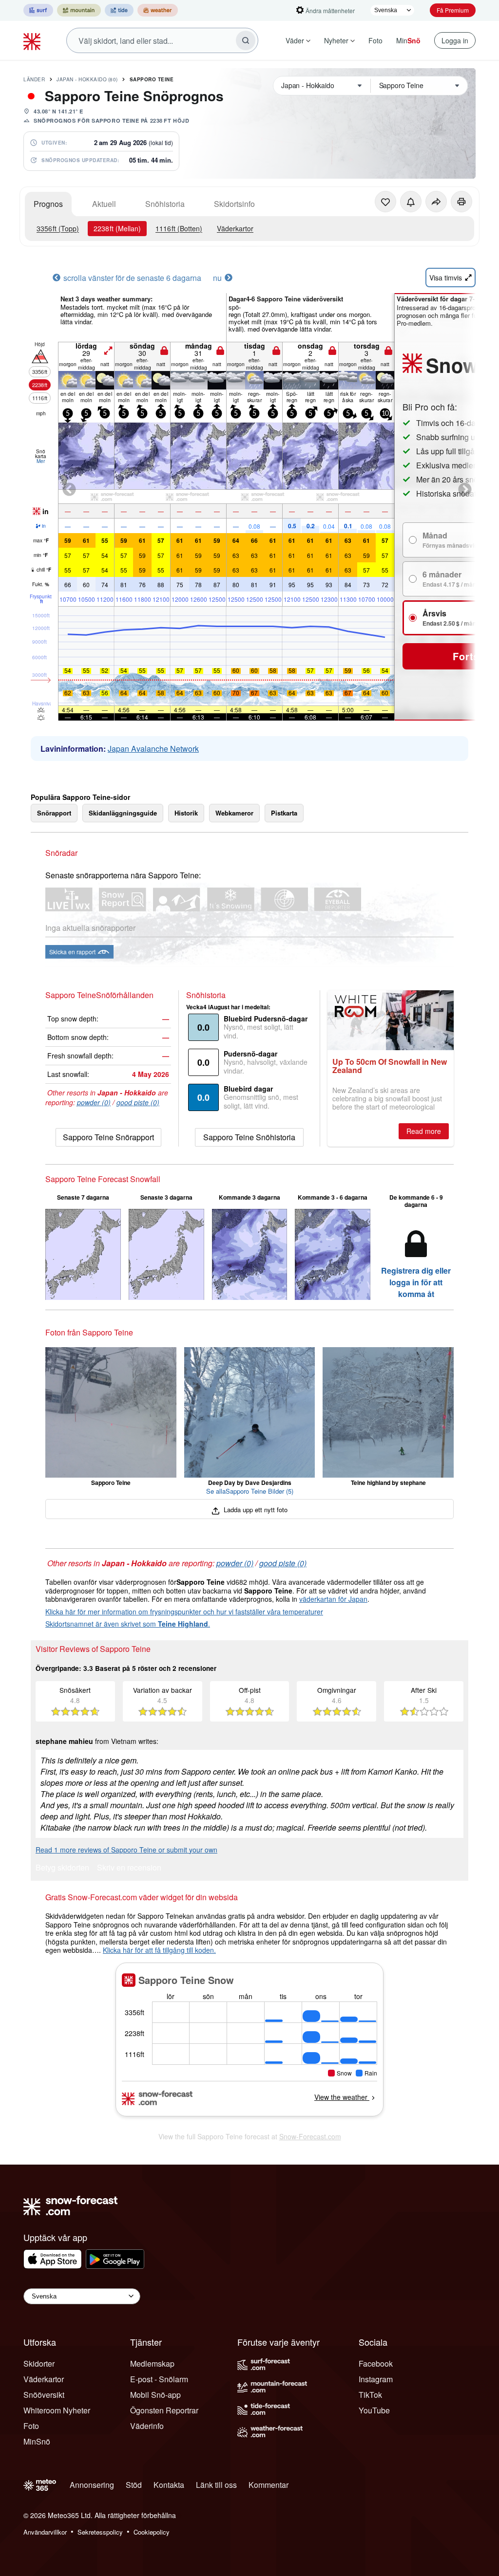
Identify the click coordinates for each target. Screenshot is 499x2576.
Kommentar (269, 2485)
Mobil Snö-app (155, 2395)
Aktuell (104, 204)
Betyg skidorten (62, 1868)
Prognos (48, 204)
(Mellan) (117, 228)
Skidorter (39, 2363)
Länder (34, 79)
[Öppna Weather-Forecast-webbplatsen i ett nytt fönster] (158, 10)
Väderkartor (235, 228)
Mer (41, 461)
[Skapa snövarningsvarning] (411, 202)
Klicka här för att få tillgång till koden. (159, 1950)
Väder (295, 40)
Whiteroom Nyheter (57, 2410)
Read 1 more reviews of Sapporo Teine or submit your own (126, 1850)
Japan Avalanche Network (153, 749)
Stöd (134, 2485)
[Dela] (436, 202)
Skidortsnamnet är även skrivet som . (128, 1624)
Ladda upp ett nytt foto (255, 1510)
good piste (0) (138, 1102)
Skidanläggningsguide (123, 813)
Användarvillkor (45, 2532)
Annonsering (92, 2485)
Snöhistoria (165, 204)
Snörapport (54, 813)
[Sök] (246, 40)
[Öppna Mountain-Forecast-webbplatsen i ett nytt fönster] (79, 10)
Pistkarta (284, 813)
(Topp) (58, 228)
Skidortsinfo (234, 204)
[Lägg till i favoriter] (385, 202)
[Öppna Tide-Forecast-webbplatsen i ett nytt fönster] (119, 10)
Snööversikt (44, 2395)
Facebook (376, 2363)
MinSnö (37, 2441)
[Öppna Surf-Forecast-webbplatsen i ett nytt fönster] (38, 10)
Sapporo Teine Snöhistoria (249, 1137)
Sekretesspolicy (100, 2532)
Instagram (376, 2379)
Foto (375, 40)
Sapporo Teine (152, 79)
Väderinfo (147, 2426)
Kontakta (169, 2485)
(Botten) (179, 228)
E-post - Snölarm (159, 2379)
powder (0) (94, 1102)
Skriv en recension (129, 1868)
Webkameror (234, 813)
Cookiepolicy (152, 2532)
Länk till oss (216, 2485)
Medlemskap (152, 2363)
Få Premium (453, 10)
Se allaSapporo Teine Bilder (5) (250, 1491)
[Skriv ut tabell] (461, 202)
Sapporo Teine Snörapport (108, 1137)
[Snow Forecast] (33, 40)
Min (408, 40)
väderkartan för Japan (333, 1599)
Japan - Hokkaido (87, 79)
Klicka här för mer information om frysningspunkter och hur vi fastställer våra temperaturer (184, 1612)
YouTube (374, 2410)
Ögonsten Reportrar (164, 2410)
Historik (186, 813)
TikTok (370, 2395)
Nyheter (336, 40)
